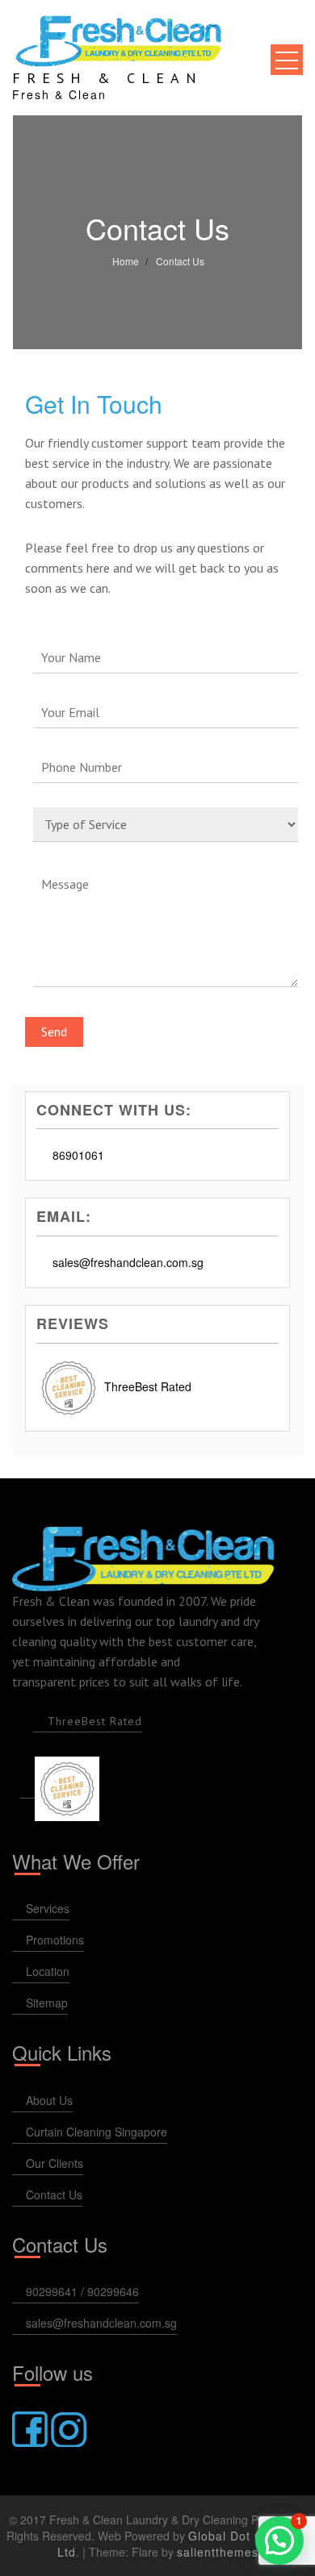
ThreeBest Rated (148, 1386)
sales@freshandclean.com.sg (128, 1262)
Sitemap (47, 2003)
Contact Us (54, 2195)
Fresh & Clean (107, 78)
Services (48, 1908)
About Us (49, 2100)
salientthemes (218, 2552)
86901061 (78, 1155)
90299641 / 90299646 (82, 2291)
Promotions (55, 1940)
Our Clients (55, 2163)
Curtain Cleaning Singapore (97, 2132)
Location (48, 1971)
